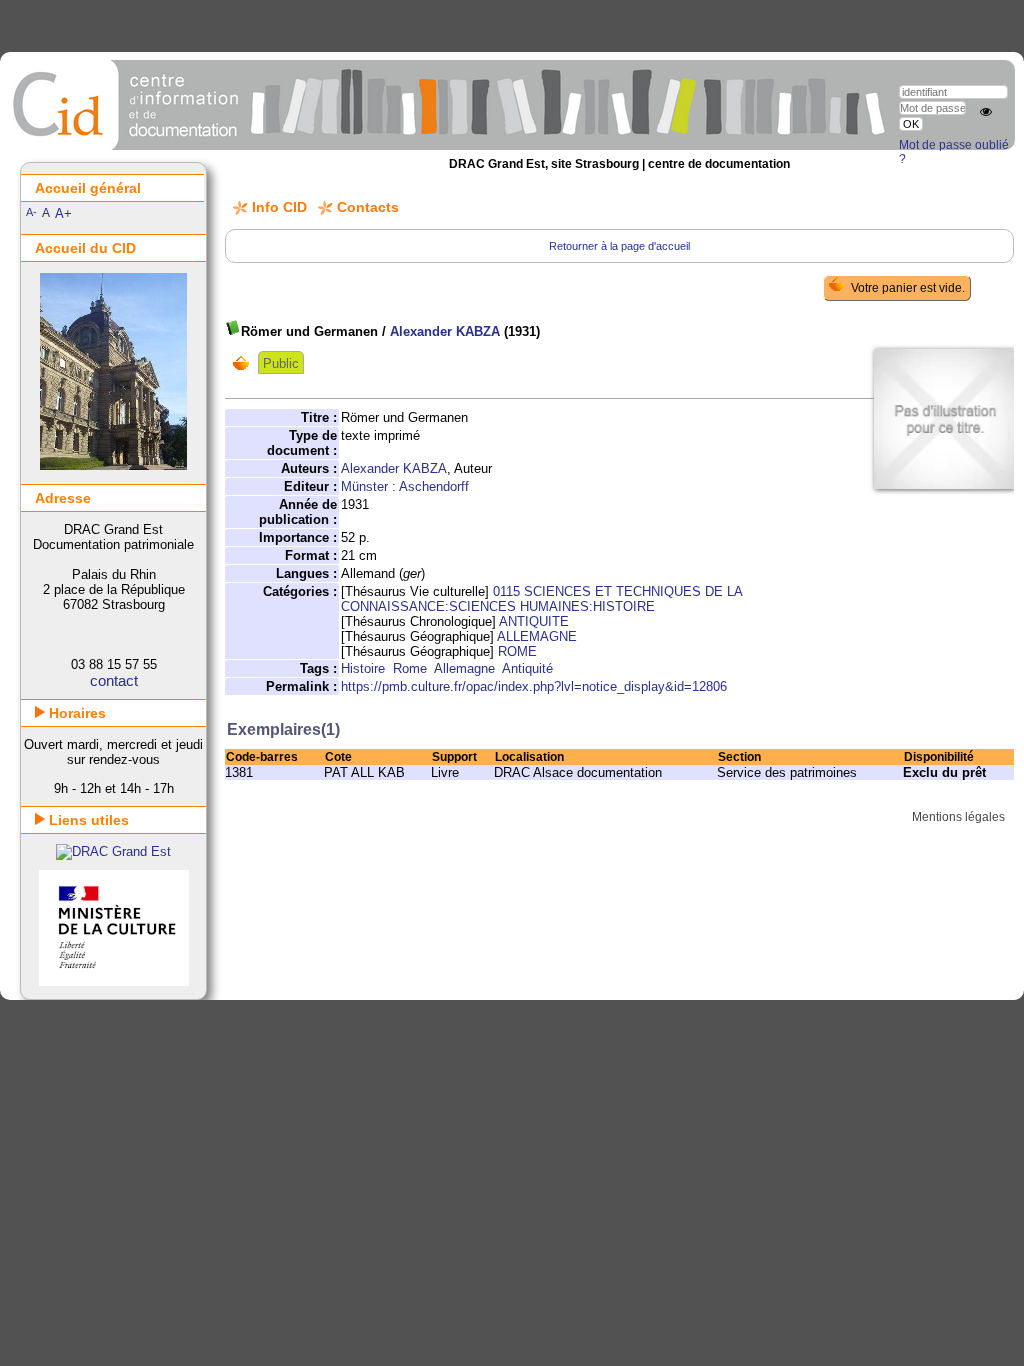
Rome (410, 668)
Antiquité (527, 668)
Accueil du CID (85, 248)
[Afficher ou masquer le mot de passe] (986, 112)
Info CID (279, 207)
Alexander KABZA (445, 331)
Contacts (368, 207)
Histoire (363, 668)
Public (281, 363)
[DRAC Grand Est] (113, 851)
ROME (517, 651)
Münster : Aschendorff (405, 486)
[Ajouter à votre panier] (245, 363)
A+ (63, 213)
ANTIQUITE (534, 621)
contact (114, 680)
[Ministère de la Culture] (114, 981)
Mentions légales (958, 817)
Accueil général (88, 188)
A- (31, 212)
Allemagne (464, 668)
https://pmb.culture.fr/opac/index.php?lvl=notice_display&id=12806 (534, 686)
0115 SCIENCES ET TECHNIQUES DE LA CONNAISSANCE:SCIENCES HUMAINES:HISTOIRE (541, 599)
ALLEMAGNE (537, 636)
